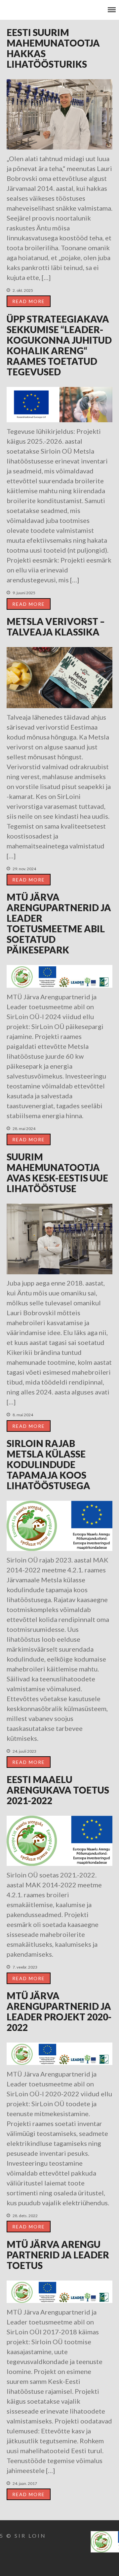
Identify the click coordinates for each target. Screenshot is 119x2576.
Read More (29, 301)
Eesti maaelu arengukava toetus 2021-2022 (58, 1790)
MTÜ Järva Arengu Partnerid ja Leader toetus (58, 2255)
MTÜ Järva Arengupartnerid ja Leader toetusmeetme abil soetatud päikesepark (59, 923)
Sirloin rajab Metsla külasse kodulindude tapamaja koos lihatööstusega (48, 1464)
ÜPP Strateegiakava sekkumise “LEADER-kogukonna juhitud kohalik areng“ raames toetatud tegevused (59, 345)
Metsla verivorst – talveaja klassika (56, 627)
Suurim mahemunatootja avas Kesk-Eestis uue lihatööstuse (57, 1173)
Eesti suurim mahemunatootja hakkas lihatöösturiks (53, 48)
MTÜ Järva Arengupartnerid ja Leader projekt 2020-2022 (59, 2011)
